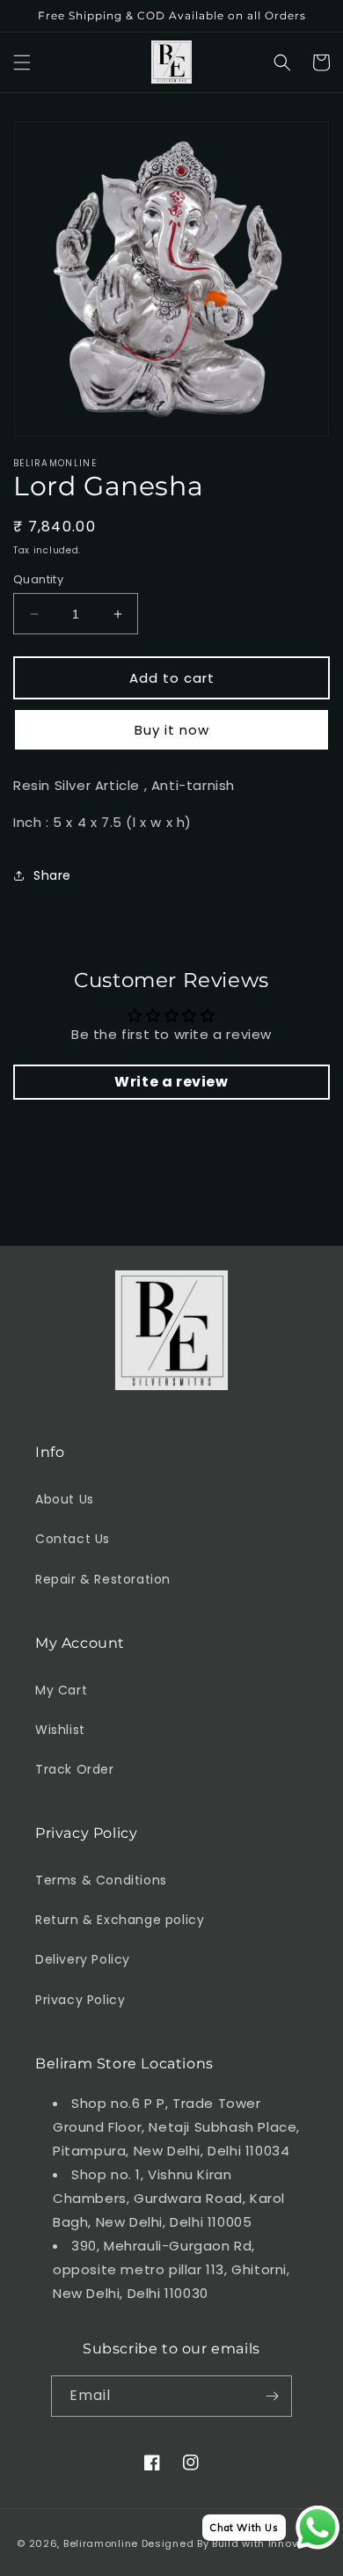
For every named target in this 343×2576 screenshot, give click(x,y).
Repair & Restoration (103, 1579)
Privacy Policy (80, 2000)
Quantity (38, 579)
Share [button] (52, 875)
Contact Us (73, 1539)
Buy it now (172, 730)
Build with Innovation (269, 2543)
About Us (65, 1499)
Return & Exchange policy (120, 1920)
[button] (22, 62)
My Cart (61, 1690)
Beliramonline (101, 2543)
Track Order (75, 1769)
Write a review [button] (171, 1082)
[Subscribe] (272, 2396)
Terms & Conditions (101, 1880)
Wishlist (60, 1730)
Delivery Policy (83, 1959)
